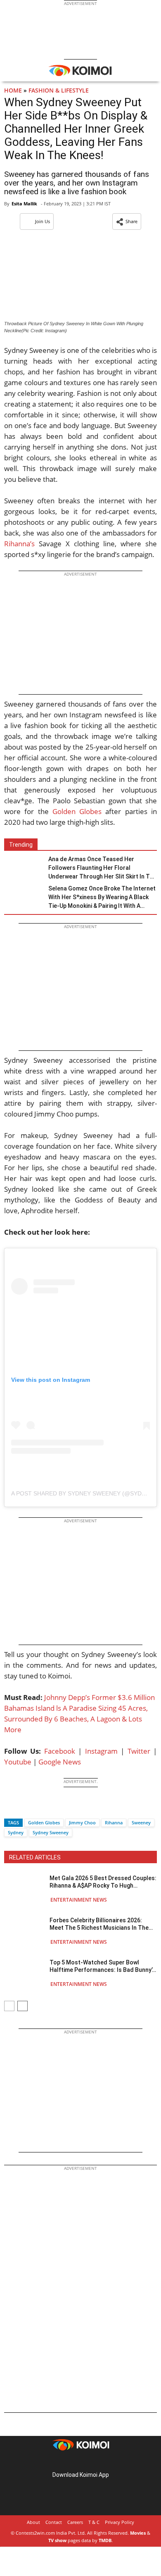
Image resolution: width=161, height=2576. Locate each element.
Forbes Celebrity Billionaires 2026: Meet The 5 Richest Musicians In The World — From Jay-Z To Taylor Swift (99, 1924)
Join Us (43, 221)
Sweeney (141, 1822)
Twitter (139, 1751)
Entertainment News (79, 1900)
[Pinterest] (80, 2462)
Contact (54, 2522)
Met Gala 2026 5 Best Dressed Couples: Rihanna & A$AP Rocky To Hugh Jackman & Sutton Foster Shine (103, 1882)
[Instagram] (69, 2462)
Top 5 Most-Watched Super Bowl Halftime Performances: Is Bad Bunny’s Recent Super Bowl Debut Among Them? (102, 1966)
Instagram (101, 1751)
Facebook (60, 1751)
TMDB (105, 2540)
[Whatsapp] (38, 1808)
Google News (60, 1762)
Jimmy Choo (82, 1822)
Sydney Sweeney (51, 1832)
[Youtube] (104, 2462)
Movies (138, 2533)
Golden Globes (77, 811)
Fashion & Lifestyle (59, 90)
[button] (127, 221)
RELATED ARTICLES (35, 1857)
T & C (94, 2522)
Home (13, 90)
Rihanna (114, 1822)
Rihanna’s (19, 544)
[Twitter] (24, 1808)
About (33, 2522)
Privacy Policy (120, 2522)
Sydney (16, 1832)
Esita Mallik (24, 204)
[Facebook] (10, 1808)
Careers (75, 2522)
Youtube (18, 1762)
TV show (57, 2540)
